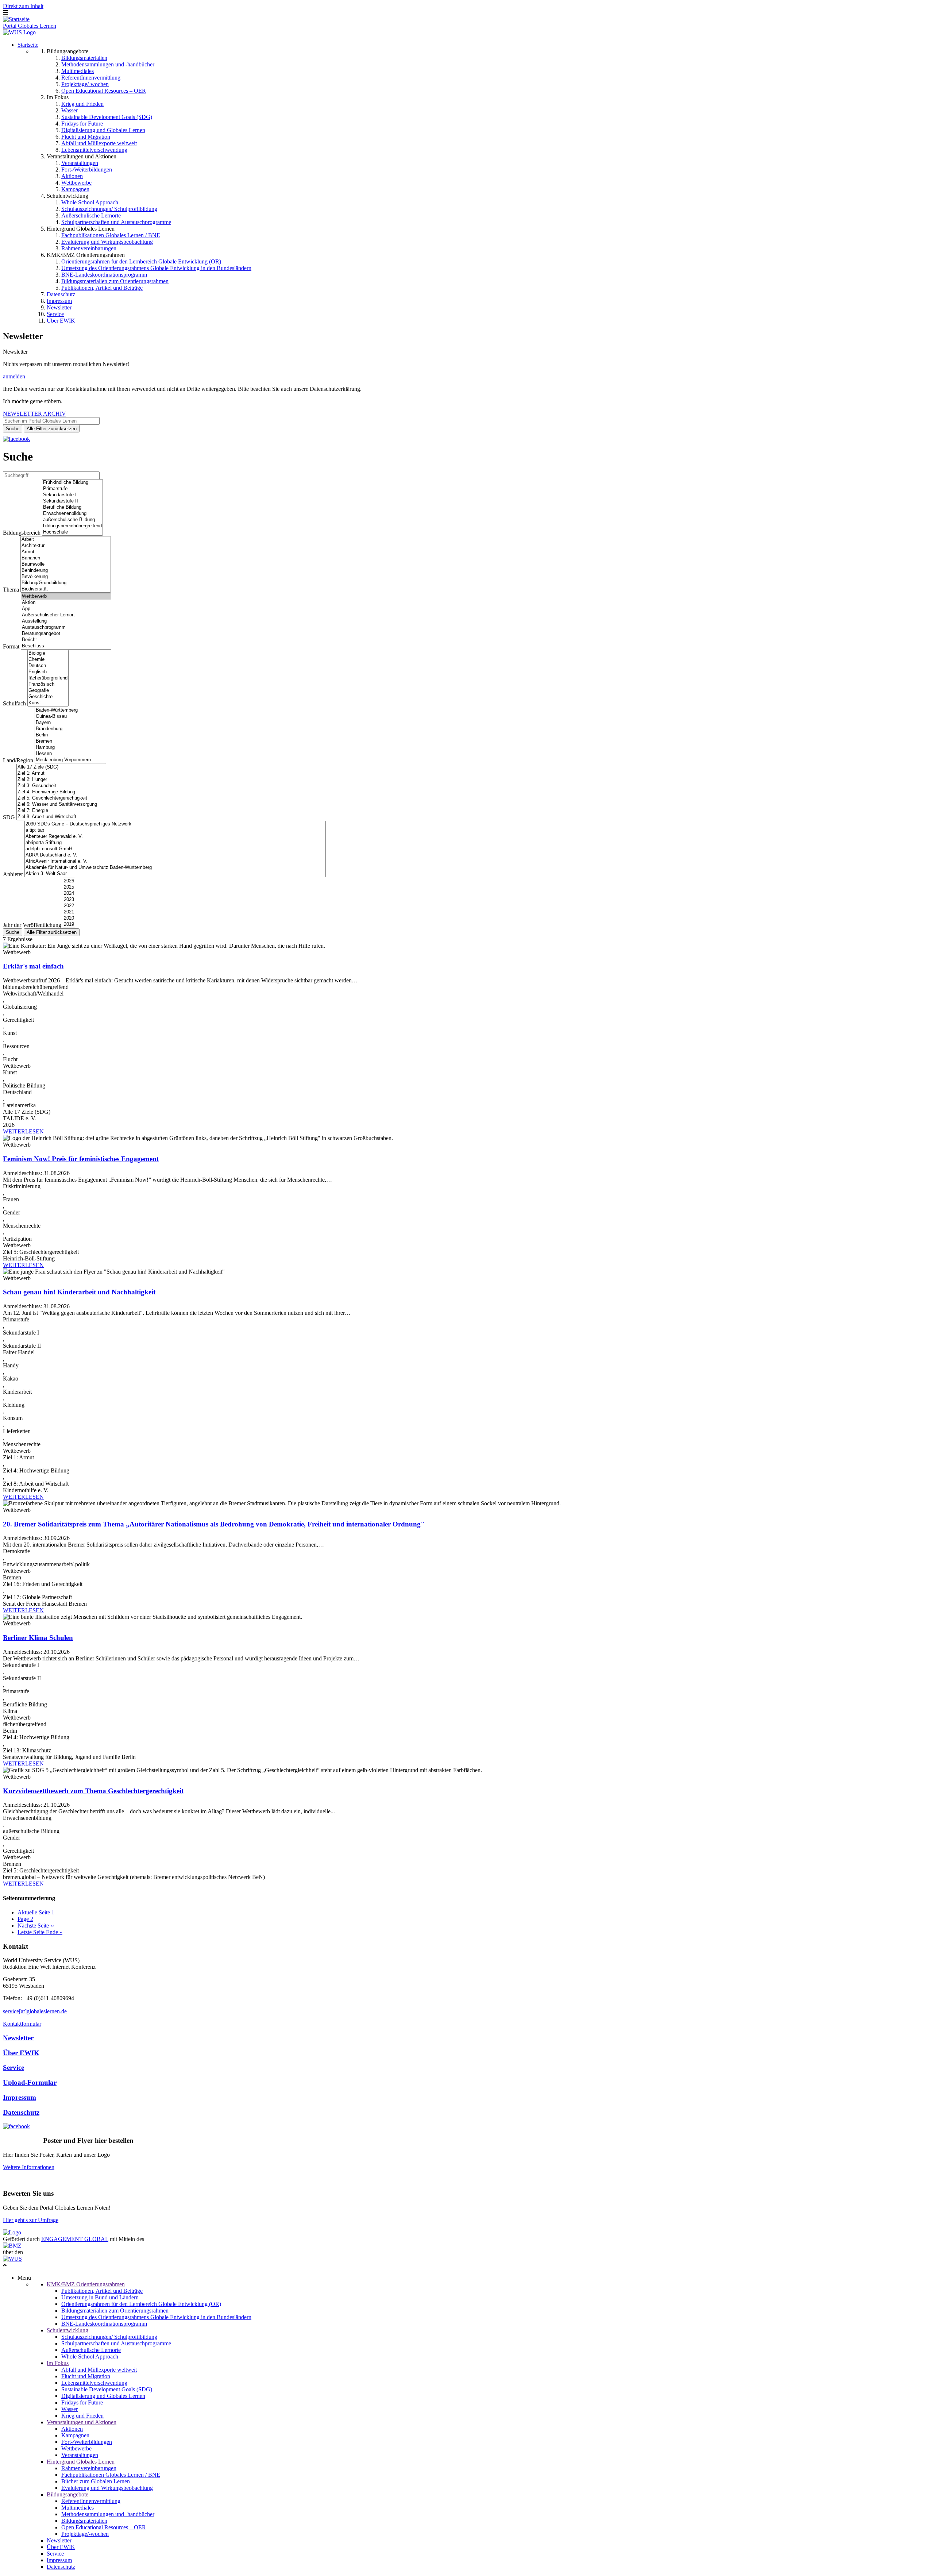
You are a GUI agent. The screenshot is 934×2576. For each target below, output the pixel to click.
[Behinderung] (66, 571)
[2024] (69, 894)
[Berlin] (70, 735)
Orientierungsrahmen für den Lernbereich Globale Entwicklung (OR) (141, 261)
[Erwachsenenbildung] (72, 514)
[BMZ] (12, 2246)
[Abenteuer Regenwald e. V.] (175, 837)
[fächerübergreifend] (48, 678)
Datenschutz (61, 294)
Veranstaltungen (80, 163)
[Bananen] (66, 558)
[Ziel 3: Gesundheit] (61, 786)
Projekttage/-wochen (85, 84)
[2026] (69, 881)
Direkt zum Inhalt (23, 6)
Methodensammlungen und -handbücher (108, 64)
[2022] (69, 906)
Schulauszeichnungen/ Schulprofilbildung (109, 209)
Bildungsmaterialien (84, 58)
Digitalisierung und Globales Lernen (103, 130)
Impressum (59, 301)
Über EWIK (61, 321)
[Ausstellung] (66, 621)
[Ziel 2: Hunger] (61, 780)
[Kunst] (48, 703)
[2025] (69, 887)
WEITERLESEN (23, 1131)
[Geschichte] (48, 697)
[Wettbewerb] (66, 596)
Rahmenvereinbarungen (89, 248)
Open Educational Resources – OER (104, 91)
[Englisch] (48, 672)
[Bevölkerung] (66, 577)
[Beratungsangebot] (66, 634)
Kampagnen (75, 189)
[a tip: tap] (175, 830)
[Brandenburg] (70, 729)
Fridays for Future (82, 124)
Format (11, 646)
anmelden (14, 376)
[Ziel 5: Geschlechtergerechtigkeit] (61, 798)
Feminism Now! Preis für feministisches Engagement (81, 1159)
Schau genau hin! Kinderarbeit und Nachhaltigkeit (79, 1292)
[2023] (69, 900)
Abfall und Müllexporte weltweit (99, 143)
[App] (66, 609)
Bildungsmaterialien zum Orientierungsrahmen (115, 281)
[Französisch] (48, 684)
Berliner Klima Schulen (38, 1638)
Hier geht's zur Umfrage (31, 2220)
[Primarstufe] (72, 489)
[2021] (69, 912)
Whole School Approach (90, 202)
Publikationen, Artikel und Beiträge (102, 288)
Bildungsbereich (22, 533)
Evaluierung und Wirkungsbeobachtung (107, 242)
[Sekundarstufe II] (72, 501)
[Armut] (66, 552)
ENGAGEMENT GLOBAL (75, 2239)
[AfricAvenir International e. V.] (175, 861)
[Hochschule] (72, 532)
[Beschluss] (66, 646)
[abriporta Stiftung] (175, 843)
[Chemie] (48, 660)
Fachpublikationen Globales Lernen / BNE (111, 235)
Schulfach (14, 703)
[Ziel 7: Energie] (61, 811)
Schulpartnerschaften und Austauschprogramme (116, 222)
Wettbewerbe (76, 183)
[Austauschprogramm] (66, 627)
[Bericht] (66, 640)
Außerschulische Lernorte (91, 215)
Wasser (70, 110)
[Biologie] (48, 653)
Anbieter (13, 874)
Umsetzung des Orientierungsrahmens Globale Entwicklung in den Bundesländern (156, 268)
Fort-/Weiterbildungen (87, 170)
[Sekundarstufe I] (72, 495)
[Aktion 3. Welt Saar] (175, 874)
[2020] (69, 918)
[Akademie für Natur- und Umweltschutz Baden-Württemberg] (175, 868)
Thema (11, 590)
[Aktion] (66, 603)
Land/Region (18, 760)
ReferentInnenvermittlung (91, 78)
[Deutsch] (48, 666)
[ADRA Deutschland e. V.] (175, 855)
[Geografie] (48, 691)
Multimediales (78, 71)
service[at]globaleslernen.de (35, 2011)
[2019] (69, 925)
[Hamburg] (70, 748)
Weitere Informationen (29, 2167)
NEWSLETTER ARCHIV (34, 414)
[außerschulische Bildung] (72, 520)
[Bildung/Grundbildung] (66, 583)
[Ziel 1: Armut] (61, 773)
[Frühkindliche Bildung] (72, 483)
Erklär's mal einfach (33, 966)
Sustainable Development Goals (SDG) (107, 117)
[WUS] (19, 32)
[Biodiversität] (66, 589)
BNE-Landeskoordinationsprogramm (104, 275)
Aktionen (72, 176)
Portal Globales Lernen (30, 26)
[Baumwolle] (66, 564)
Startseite (28, 45)
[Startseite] (16, 19)
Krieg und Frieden (82, 104)
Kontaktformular (22, 2024)
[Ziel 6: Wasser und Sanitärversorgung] (61, 804)
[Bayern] (70, 723)
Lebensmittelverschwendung (94, 150)
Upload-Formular (30, 2082)
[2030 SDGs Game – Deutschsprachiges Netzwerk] (175, 824)
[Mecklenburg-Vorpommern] (70, 760)
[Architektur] (66, 546)
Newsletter (59, 307)
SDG (9, 817)
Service (55, 314)
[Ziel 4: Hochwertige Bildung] (61, 792)
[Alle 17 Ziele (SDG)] (61, 767)
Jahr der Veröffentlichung (32, 925)
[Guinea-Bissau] (70, 717)
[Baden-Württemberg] (70, 710)
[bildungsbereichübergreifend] (72, 526)
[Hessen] (70, 754)
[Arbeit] (66, 540)
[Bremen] (70, 741)
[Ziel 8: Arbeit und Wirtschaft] (61, 817)
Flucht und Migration (86, 137)
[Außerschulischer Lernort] (66, 615)
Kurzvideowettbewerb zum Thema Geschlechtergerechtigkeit (93, 1791)
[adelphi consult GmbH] (175, 849)
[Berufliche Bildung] (72, 507)
